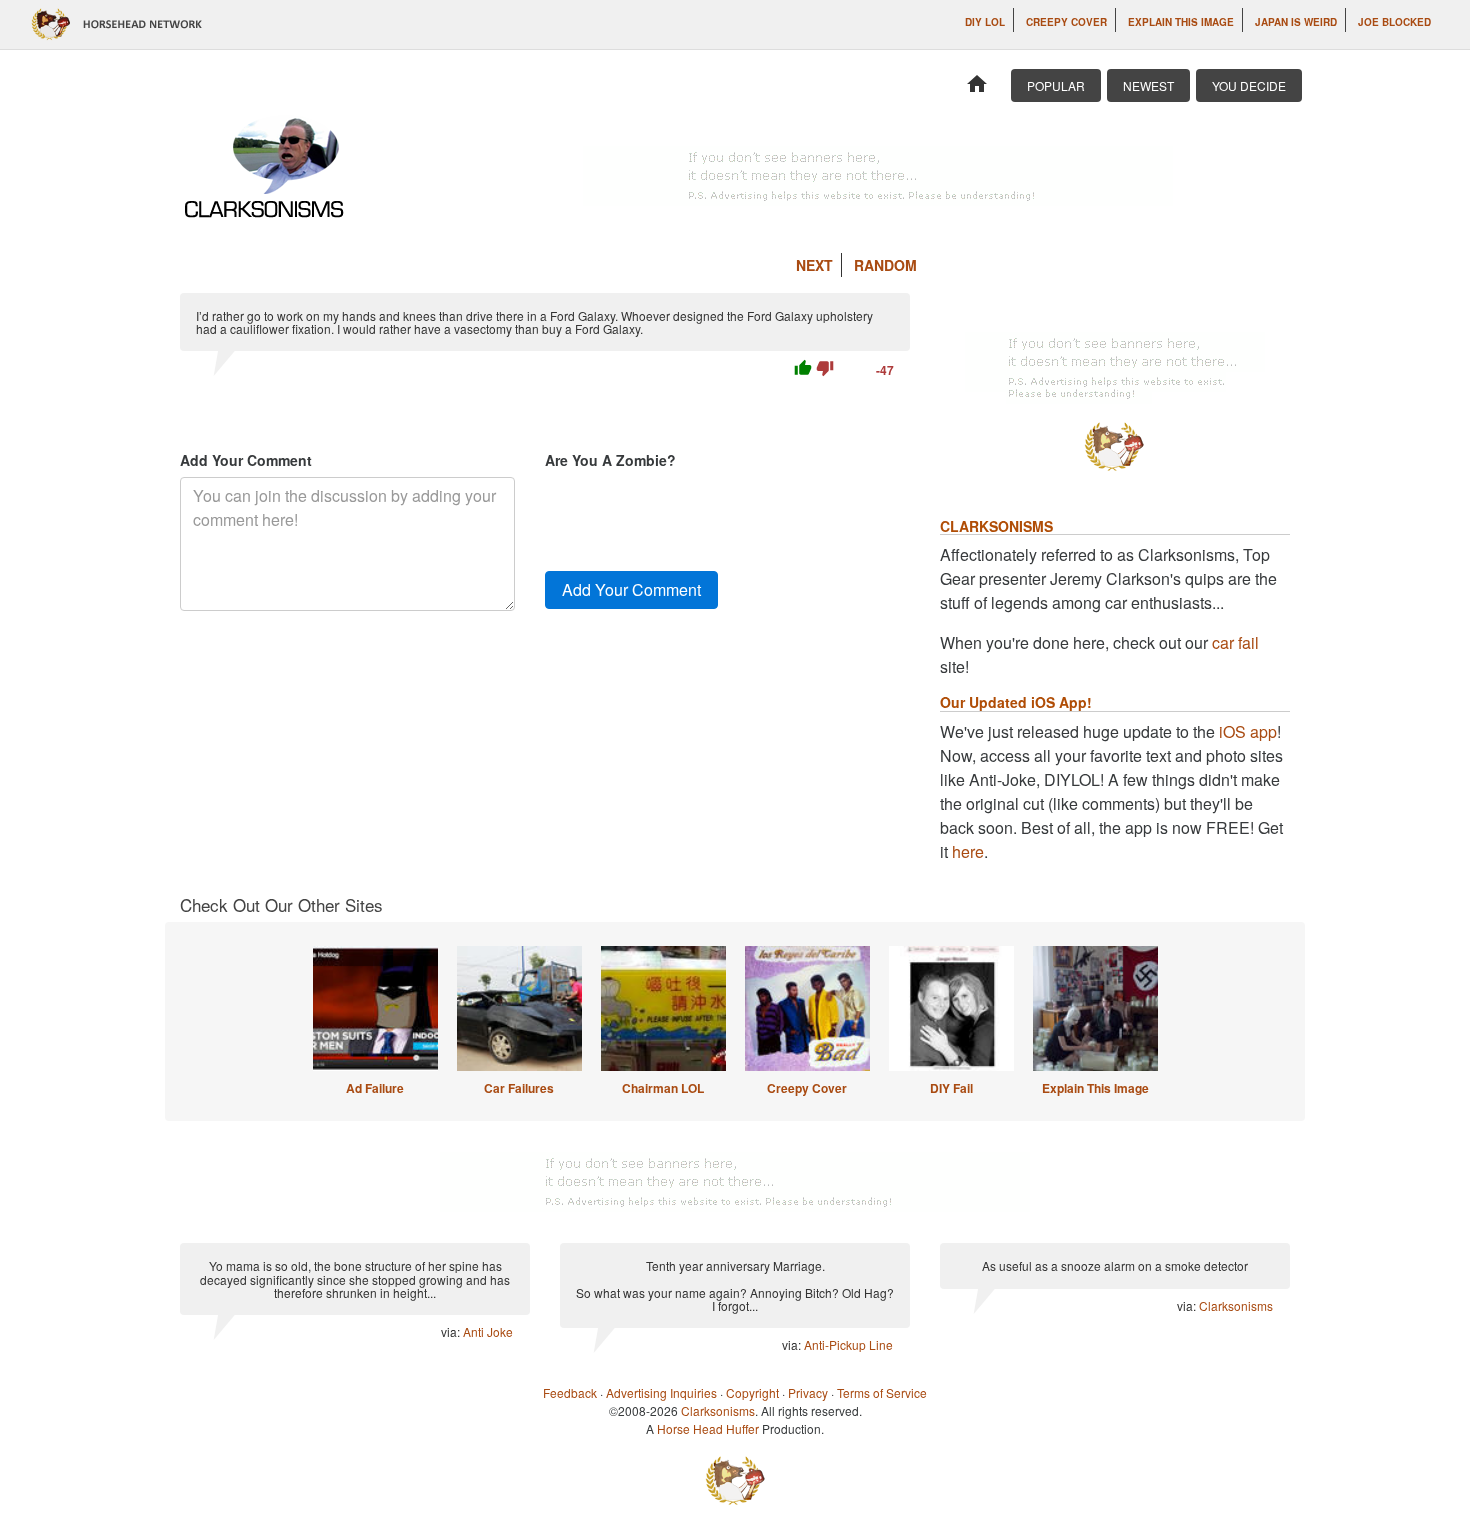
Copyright (752, 1392)
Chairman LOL (663, 1088)
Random (885, 265)
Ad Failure (375, 1088)
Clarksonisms (1236, 1305)
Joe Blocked (1394, 22)
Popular (1056, 85)
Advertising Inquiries (661, 1392)
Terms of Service (882, 1392)
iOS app (1248, 731)
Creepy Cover (1066, 22)
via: (452, 1331)
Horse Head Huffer (708, 1428)
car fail (1235, 642)
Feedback (570, 1392)
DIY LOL (985, 22)
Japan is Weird (1296, 22)
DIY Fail (951, 1088)
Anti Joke (488, 1331)
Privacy (808, 1392)
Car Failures (519, 1088)
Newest (1148, 85)
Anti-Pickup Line (848, 1344)
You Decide (1249, 85)
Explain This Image (1181, 22)
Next (814, 265)
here (968, 851)
